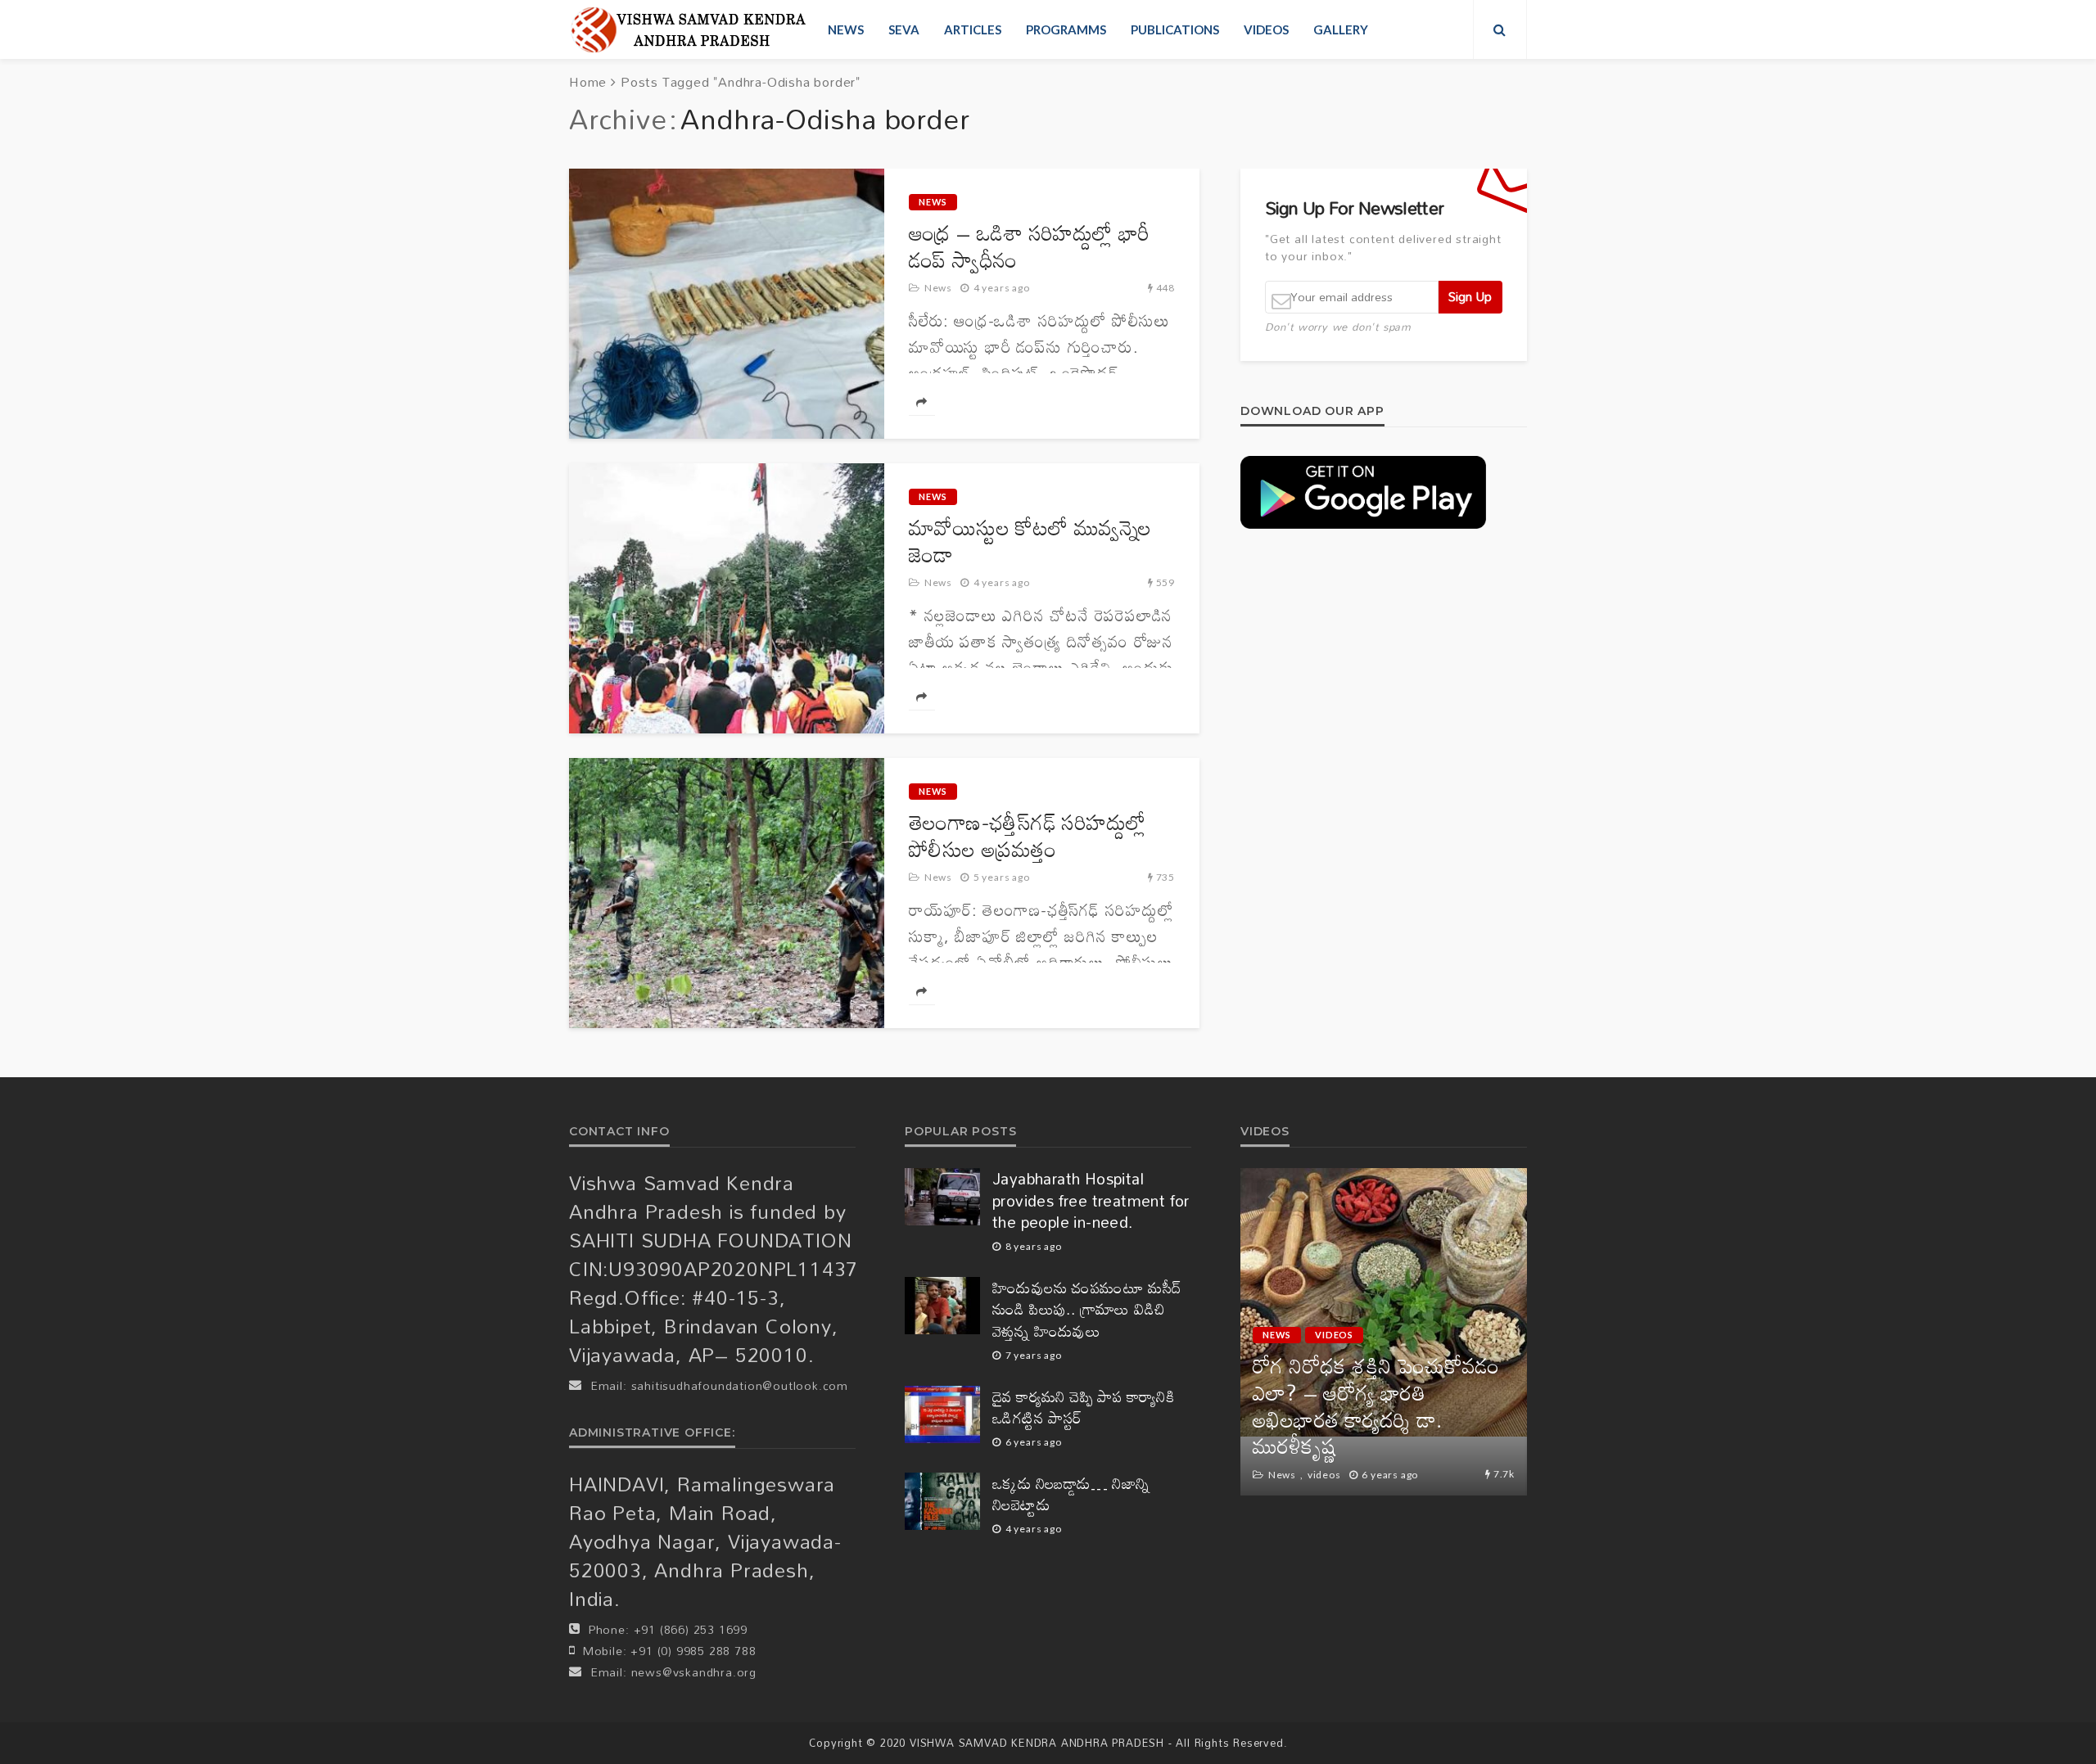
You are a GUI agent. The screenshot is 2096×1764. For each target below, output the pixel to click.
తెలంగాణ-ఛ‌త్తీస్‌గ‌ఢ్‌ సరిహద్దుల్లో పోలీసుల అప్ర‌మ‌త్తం (1027, 836)
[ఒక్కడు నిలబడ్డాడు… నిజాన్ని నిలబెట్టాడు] (942, 1501)
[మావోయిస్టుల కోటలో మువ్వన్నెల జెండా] (727, 598)
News (846, 29)
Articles (973, 29)
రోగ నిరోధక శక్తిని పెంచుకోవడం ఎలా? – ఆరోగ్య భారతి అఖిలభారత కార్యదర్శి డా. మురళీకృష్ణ (1376, 1406)
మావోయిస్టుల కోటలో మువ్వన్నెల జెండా (1030, 541)
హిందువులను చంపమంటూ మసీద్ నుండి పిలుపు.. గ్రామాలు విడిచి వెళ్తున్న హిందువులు (1087, 1310)
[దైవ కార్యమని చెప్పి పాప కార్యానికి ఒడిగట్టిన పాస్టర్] (942, 1414)
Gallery (1341, 29)
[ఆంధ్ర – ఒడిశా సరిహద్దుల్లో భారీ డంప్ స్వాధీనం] (727, 304)
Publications (1175, 29)
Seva (904, 29)
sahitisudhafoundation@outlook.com (740, 1385)
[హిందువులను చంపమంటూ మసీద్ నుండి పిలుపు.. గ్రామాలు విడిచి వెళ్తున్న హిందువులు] (942, 1306)
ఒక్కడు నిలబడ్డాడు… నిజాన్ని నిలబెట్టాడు (1071, 1494)
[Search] (1500, 29)
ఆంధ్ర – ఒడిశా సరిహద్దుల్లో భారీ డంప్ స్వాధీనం (1030, 246)
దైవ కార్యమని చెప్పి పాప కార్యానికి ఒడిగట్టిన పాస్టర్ (1083, 1408)
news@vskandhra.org (694, 1672)
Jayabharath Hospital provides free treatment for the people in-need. (1091, 1201)
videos (1266, 29)
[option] (1384, 1332)
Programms (1066, 29)
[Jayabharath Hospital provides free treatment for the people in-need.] (942, 1197)
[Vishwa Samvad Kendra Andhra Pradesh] (688, 29)
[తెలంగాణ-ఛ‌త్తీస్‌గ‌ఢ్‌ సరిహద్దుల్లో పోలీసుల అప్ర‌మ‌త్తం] (727, 893)
